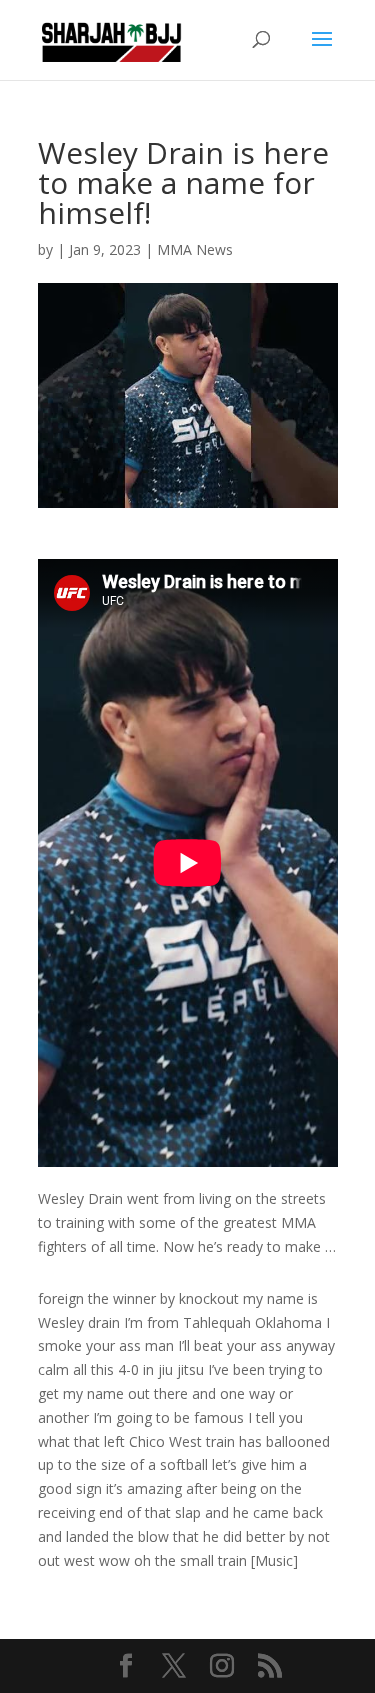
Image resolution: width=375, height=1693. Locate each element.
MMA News (195, 249)
